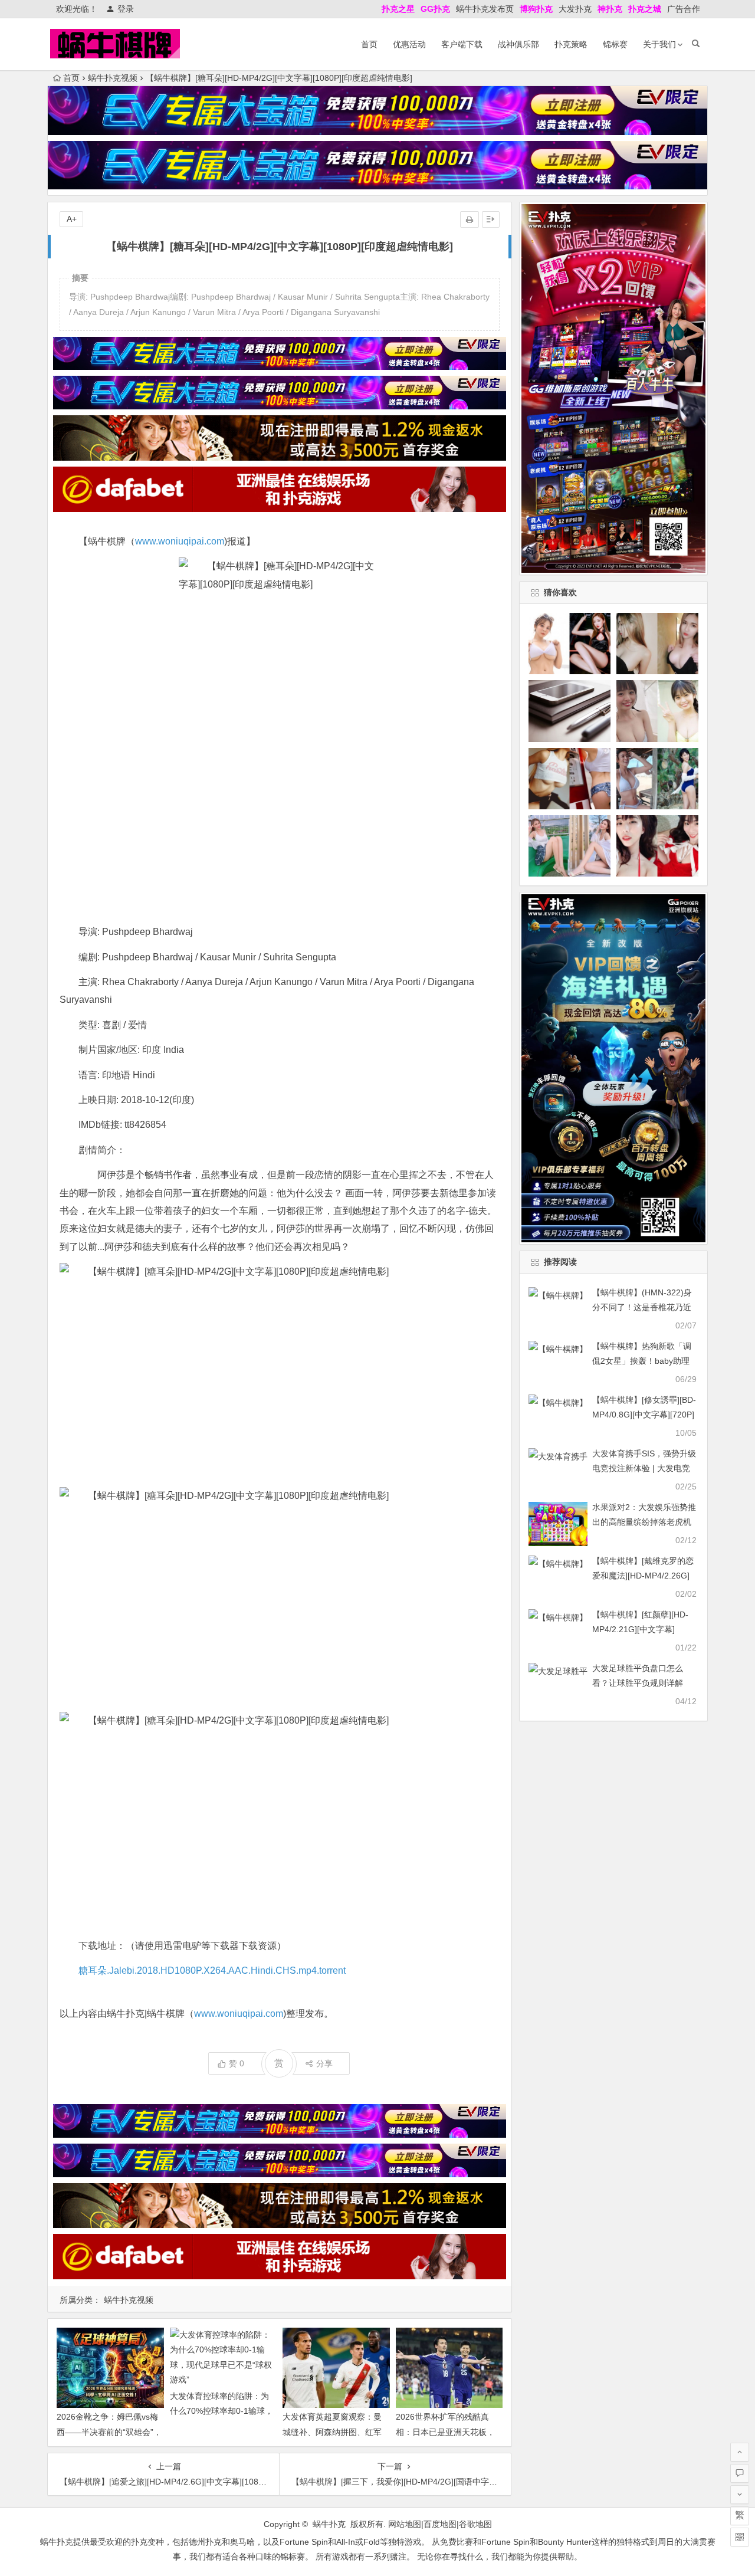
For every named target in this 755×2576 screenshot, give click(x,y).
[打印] (470, 219)
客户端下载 (462, 44)
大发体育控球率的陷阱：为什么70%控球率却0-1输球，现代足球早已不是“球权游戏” (222, 2411)
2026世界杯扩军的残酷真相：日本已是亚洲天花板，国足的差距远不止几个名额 (445, 2431)
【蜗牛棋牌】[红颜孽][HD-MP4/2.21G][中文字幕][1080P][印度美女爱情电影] (642, 1629)
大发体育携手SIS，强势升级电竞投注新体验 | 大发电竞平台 (644, 1468)
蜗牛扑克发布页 (485, 9)
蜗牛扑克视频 (113, 78)
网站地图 (405, 2524)
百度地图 (440, 2524)
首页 (369, 44)
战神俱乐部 (518, 44)
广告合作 (684, 9)
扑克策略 (571, 44)
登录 (126, 9)
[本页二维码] (740, 2537)
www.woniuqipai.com (180, 541)
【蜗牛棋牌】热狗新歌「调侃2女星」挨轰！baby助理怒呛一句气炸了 (642, 1361)
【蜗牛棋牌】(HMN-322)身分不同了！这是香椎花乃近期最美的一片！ (642, 1307)
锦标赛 (615, 44)
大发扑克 (575, 9)
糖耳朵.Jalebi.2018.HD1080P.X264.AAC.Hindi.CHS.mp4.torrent (212, 1970)
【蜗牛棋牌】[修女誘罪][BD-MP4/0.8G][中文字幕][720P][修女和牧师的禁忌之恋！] (644, 1415)
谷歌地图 (475, 2524)
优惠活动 (409, 44)
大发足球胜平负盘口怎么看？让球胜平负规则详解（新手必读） (638, 1683)
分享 (324, 2063)
